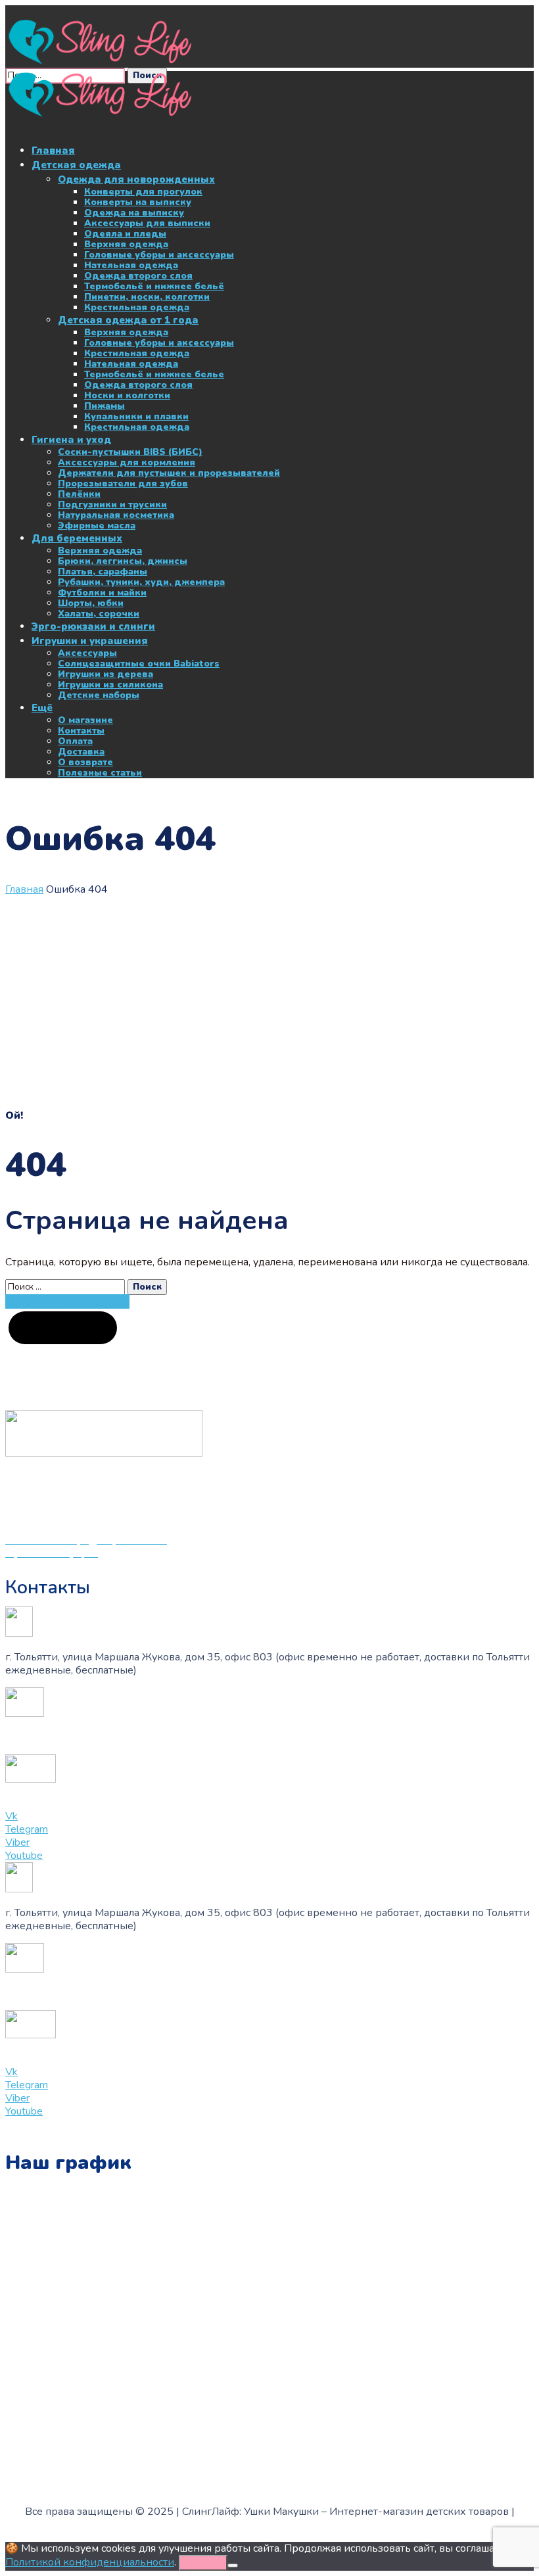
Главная (24, 889)
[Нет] (233, 2565)
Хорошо (203, 2563)
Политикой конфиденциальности (90, 2562)
